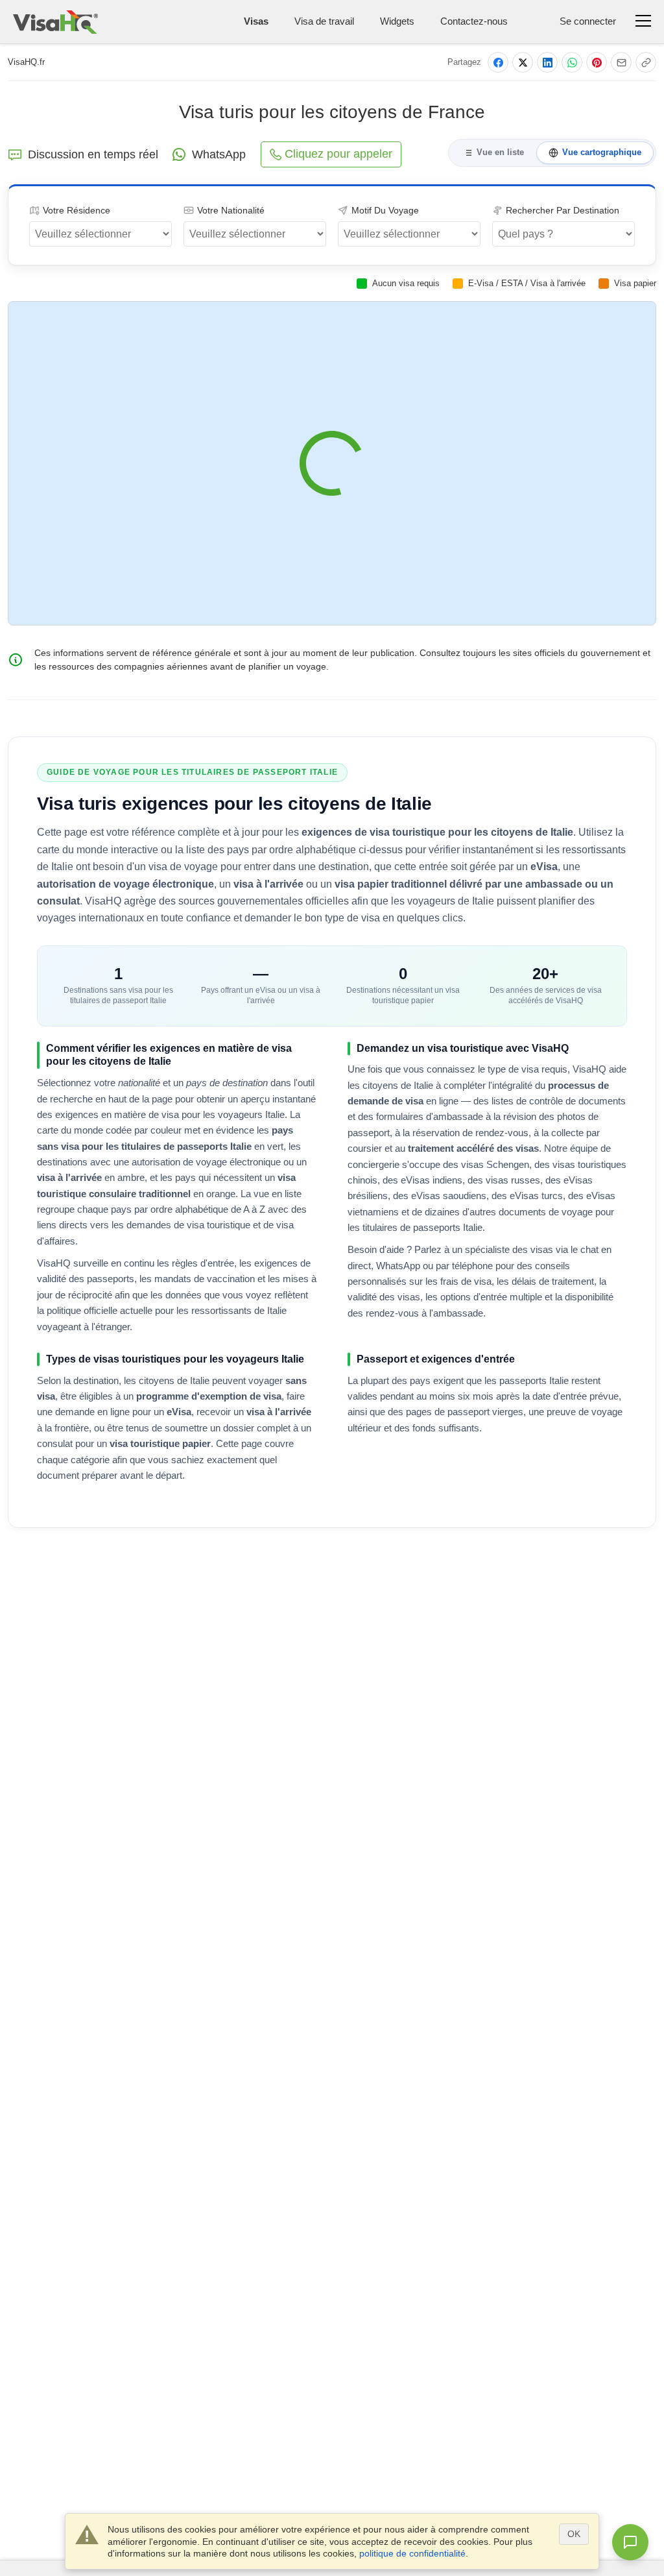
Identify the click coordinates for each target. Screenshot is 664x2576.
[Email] (621, 62)
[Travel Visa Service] (55, 22)
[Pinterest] (597, 62)
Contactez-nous (474, 21)
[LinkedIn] (547, 62)
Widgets (397, 21)
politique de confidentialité (412, 2553)
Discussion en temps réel (93, 154)
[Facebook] (498, 62)
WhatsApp (219, 154)
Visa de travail (324, 21)
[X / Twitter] (523, 62)
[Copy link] (646, 62)
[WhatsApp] (572, 62)
